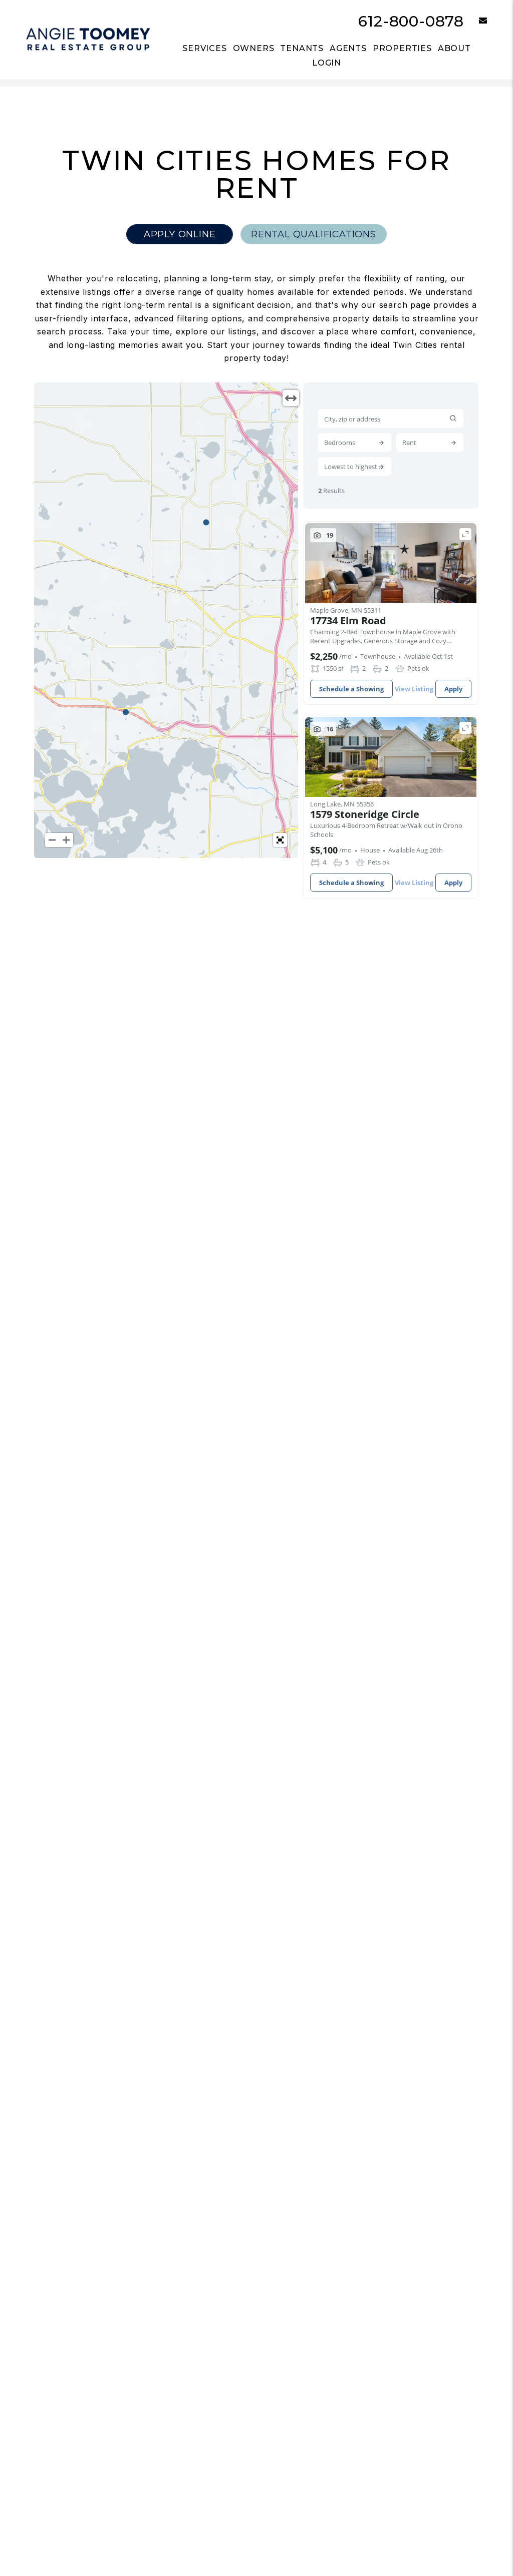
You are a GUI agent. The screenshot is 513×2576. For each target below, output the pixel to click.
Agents (348, 48)
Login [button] (327, 63)
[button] (476, 21)
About (454, 48)
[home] (88, 39)
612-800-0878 (411, 21)
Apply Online (180, 234)
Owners (254, 48)
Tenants (302, 48)
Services (204, 48)
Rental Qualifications (314, 234)
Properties (402, 48)
